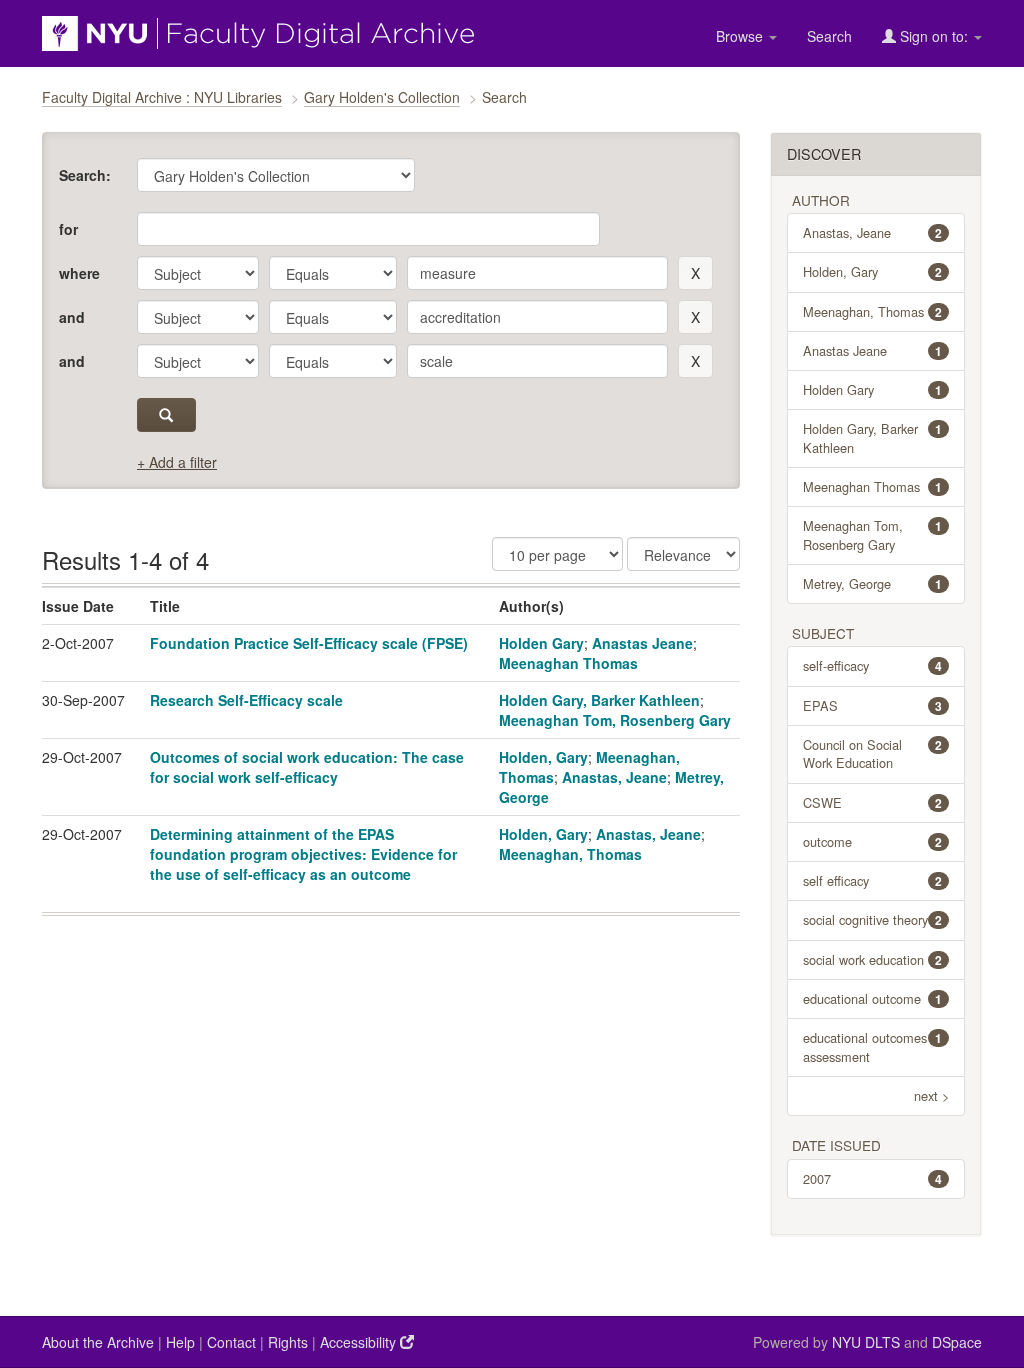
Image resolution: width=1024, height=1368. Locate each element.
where (79, 273)
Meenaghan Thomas (568, 663)
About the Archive (98, 1342)
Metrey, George (873, 583)
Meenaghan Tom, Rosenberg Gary (615, 720)
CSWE (873, 802)
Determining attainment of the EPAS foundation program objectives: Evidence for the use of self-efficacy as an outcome (303, 854)
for (68, 229)
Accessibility (360, 1342)
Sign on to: (934, 36)
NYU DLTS (866, 1342)
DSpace (957, 1342)
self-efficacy (873, 665)
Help (180, 1342)
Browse (741, 36)
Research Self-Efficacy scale (246, 700)
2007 (873, 1178)
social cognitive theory (873, 919)
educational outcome (873, 998)
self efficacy (873, 880)
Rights (288, 1342)
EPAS (873, 705)
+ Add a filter (177, 462)
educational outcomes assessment (873, 1046)
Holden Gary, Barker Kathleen (599, 700)
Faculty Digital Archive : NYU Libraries (162, 97)
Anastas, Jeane (614, 777)
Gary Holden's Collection (382, 97)
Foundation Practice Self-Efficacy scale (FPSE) (309, 643)
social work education (873, 959)
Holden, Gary (543, 757)
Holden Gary (541, 643)
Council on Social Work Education (873, 753)
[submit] (166, 415)
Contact (231, 1342)
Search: (85, 175)
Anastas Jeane (642, 643)
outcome (873, 841)
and (72, 317)
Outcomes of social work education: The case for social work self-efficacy (307, 767)
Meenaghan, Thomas (570, 854)
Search (829, 36)
